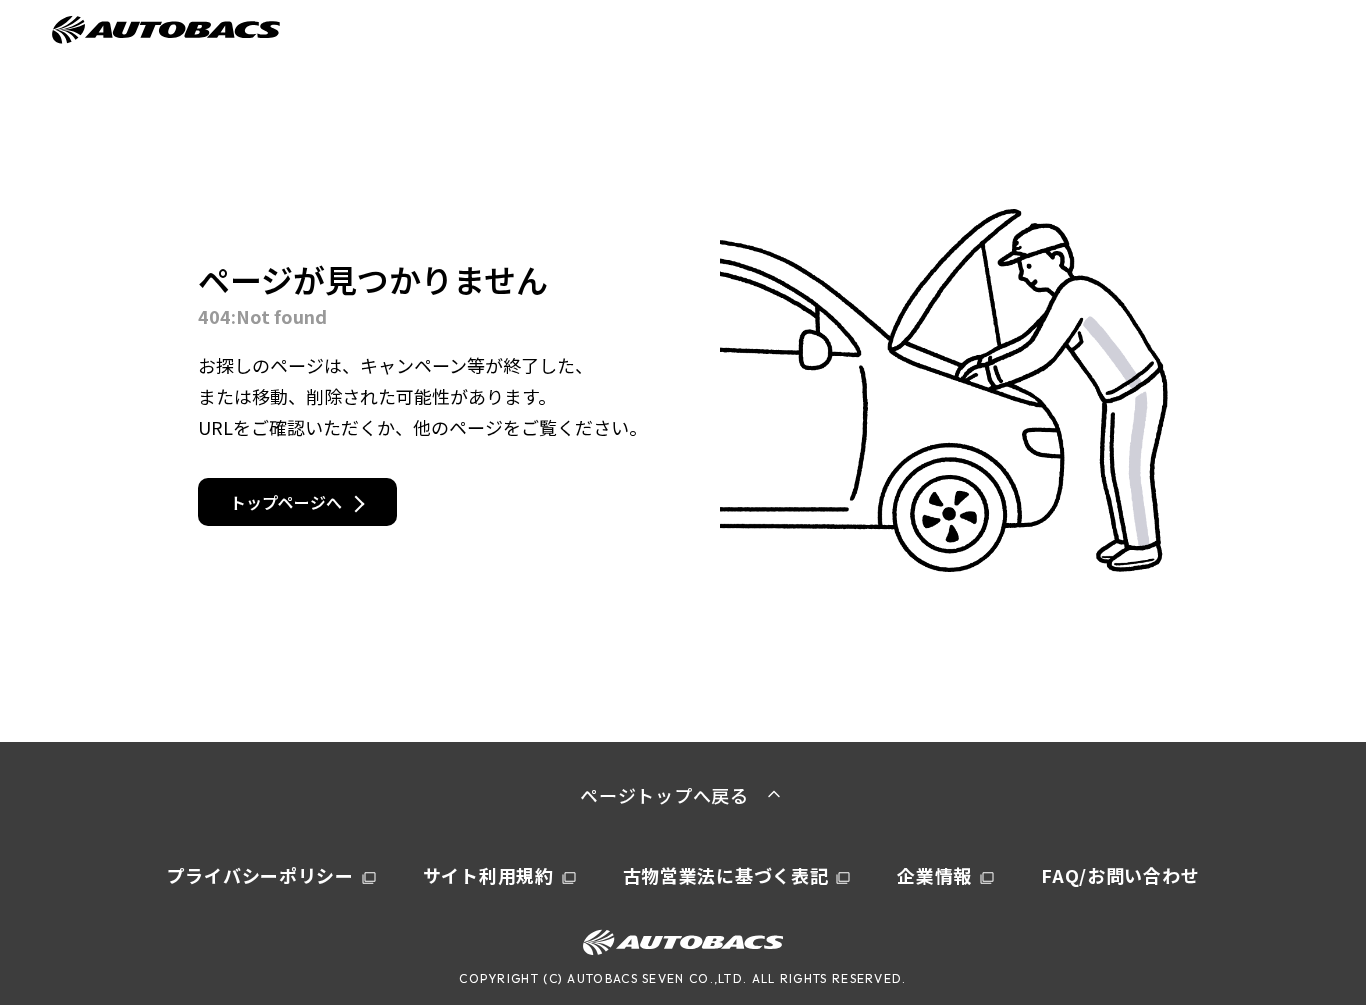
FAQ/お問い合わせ (1120, 875)
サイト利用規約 (488, 875)
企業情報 (934, 875)
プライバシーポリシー (260, 875)
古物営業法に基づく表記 (726, 875)
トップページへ (286, 502)
